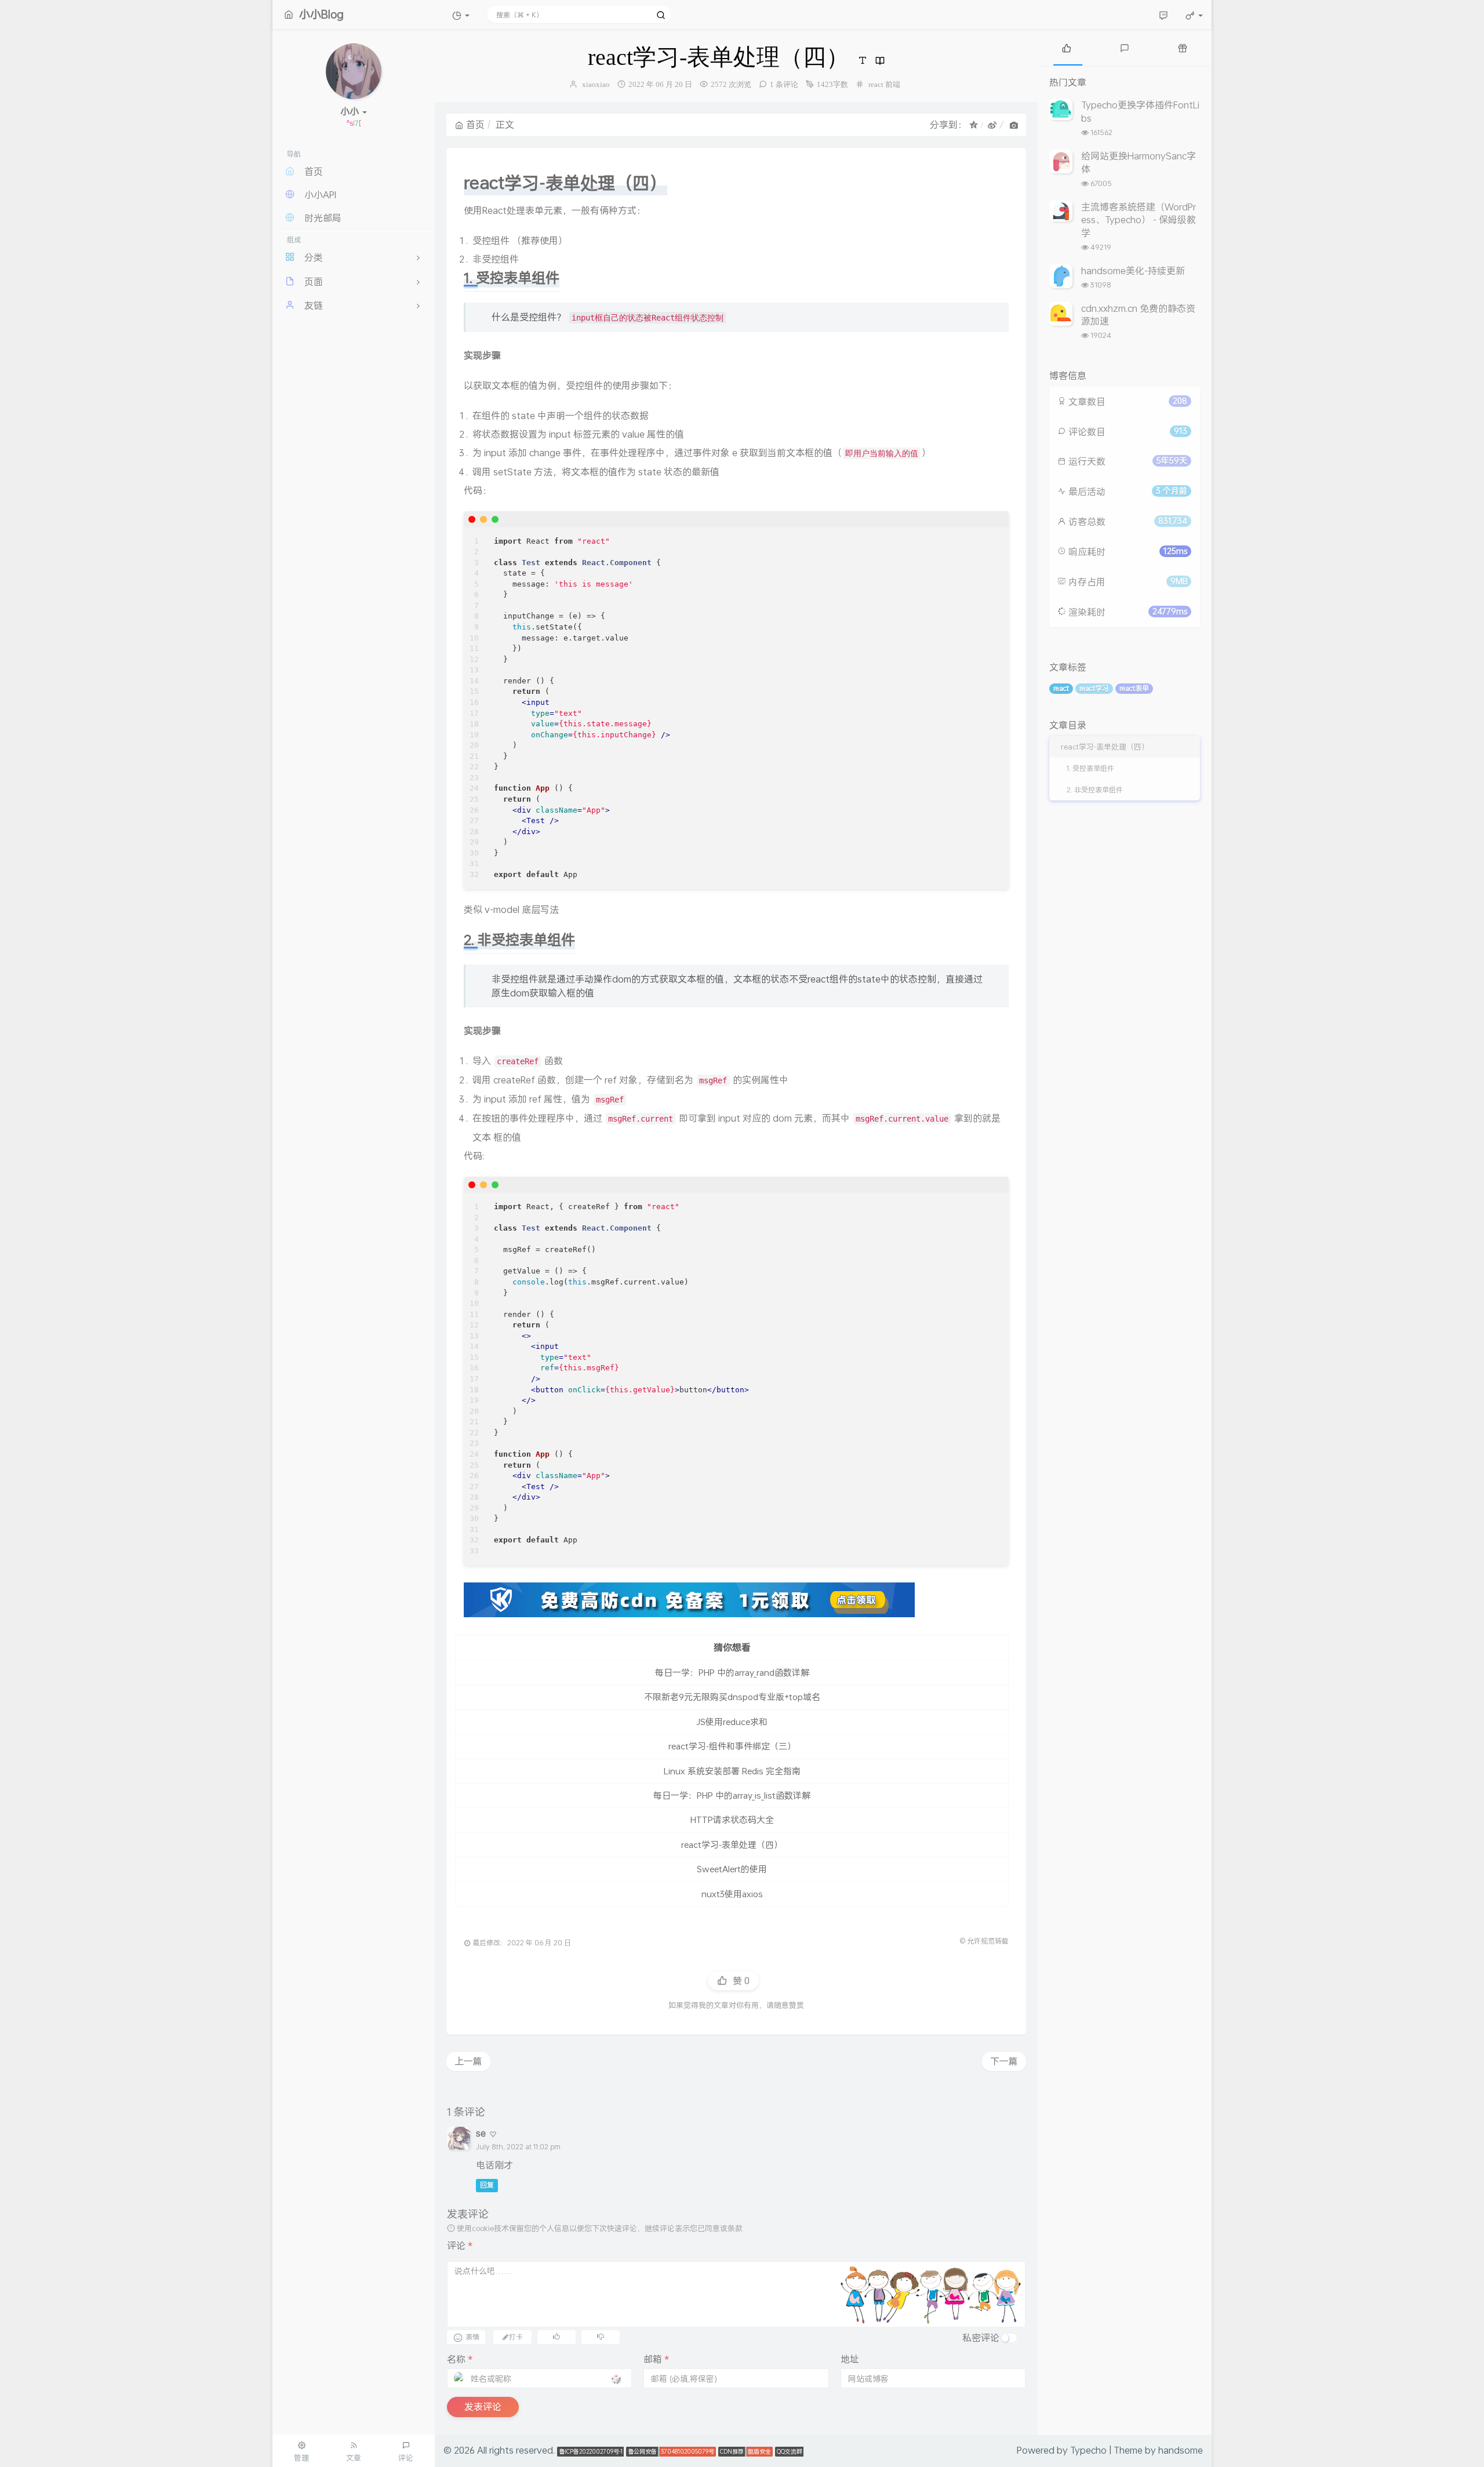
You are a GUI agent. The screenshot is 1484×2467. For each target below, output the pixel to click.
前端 (893, 84)
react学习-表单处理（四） (732, 1844)
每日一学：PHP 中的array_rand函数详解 (732, 1672)
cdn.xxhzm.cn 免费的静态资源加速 (1138, 315)
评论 (460, 2245)
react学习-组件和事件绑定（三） (732, 1746)
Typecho (1088, 2450)
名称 (460, 2359)
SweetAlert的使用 (732, 1869)
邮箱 (656, 2359)
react (876, 84)
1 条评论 (784, 84)
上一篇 (468, 2061)
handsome (1181, 2450)
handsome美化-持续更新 (1133, 270)
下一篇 (1004, 2061)
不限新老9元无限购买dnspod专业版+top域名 (732, 1697)
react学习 (1094, 688)
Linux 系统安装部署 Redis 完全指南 (732, 1771)
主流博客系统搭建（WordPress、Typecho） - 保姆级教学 (1139, 220)
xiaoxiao (596, 84)
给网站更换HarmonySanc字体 (1139, 162)
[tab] (1067, 47)
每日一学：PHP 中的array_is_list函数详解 (732, 1795)
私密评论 (981, 2337)
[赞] (556, 2336)
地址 (850, 2359)
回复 (487, 2185)
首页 (475, 124)
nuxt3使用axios (732, 1894)
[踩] (601, 2336)
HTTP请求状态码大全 (732, 1820)
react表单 (1134, 688)
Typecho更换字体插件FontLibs (1140, 111)
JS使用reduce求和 (732, 1722)
